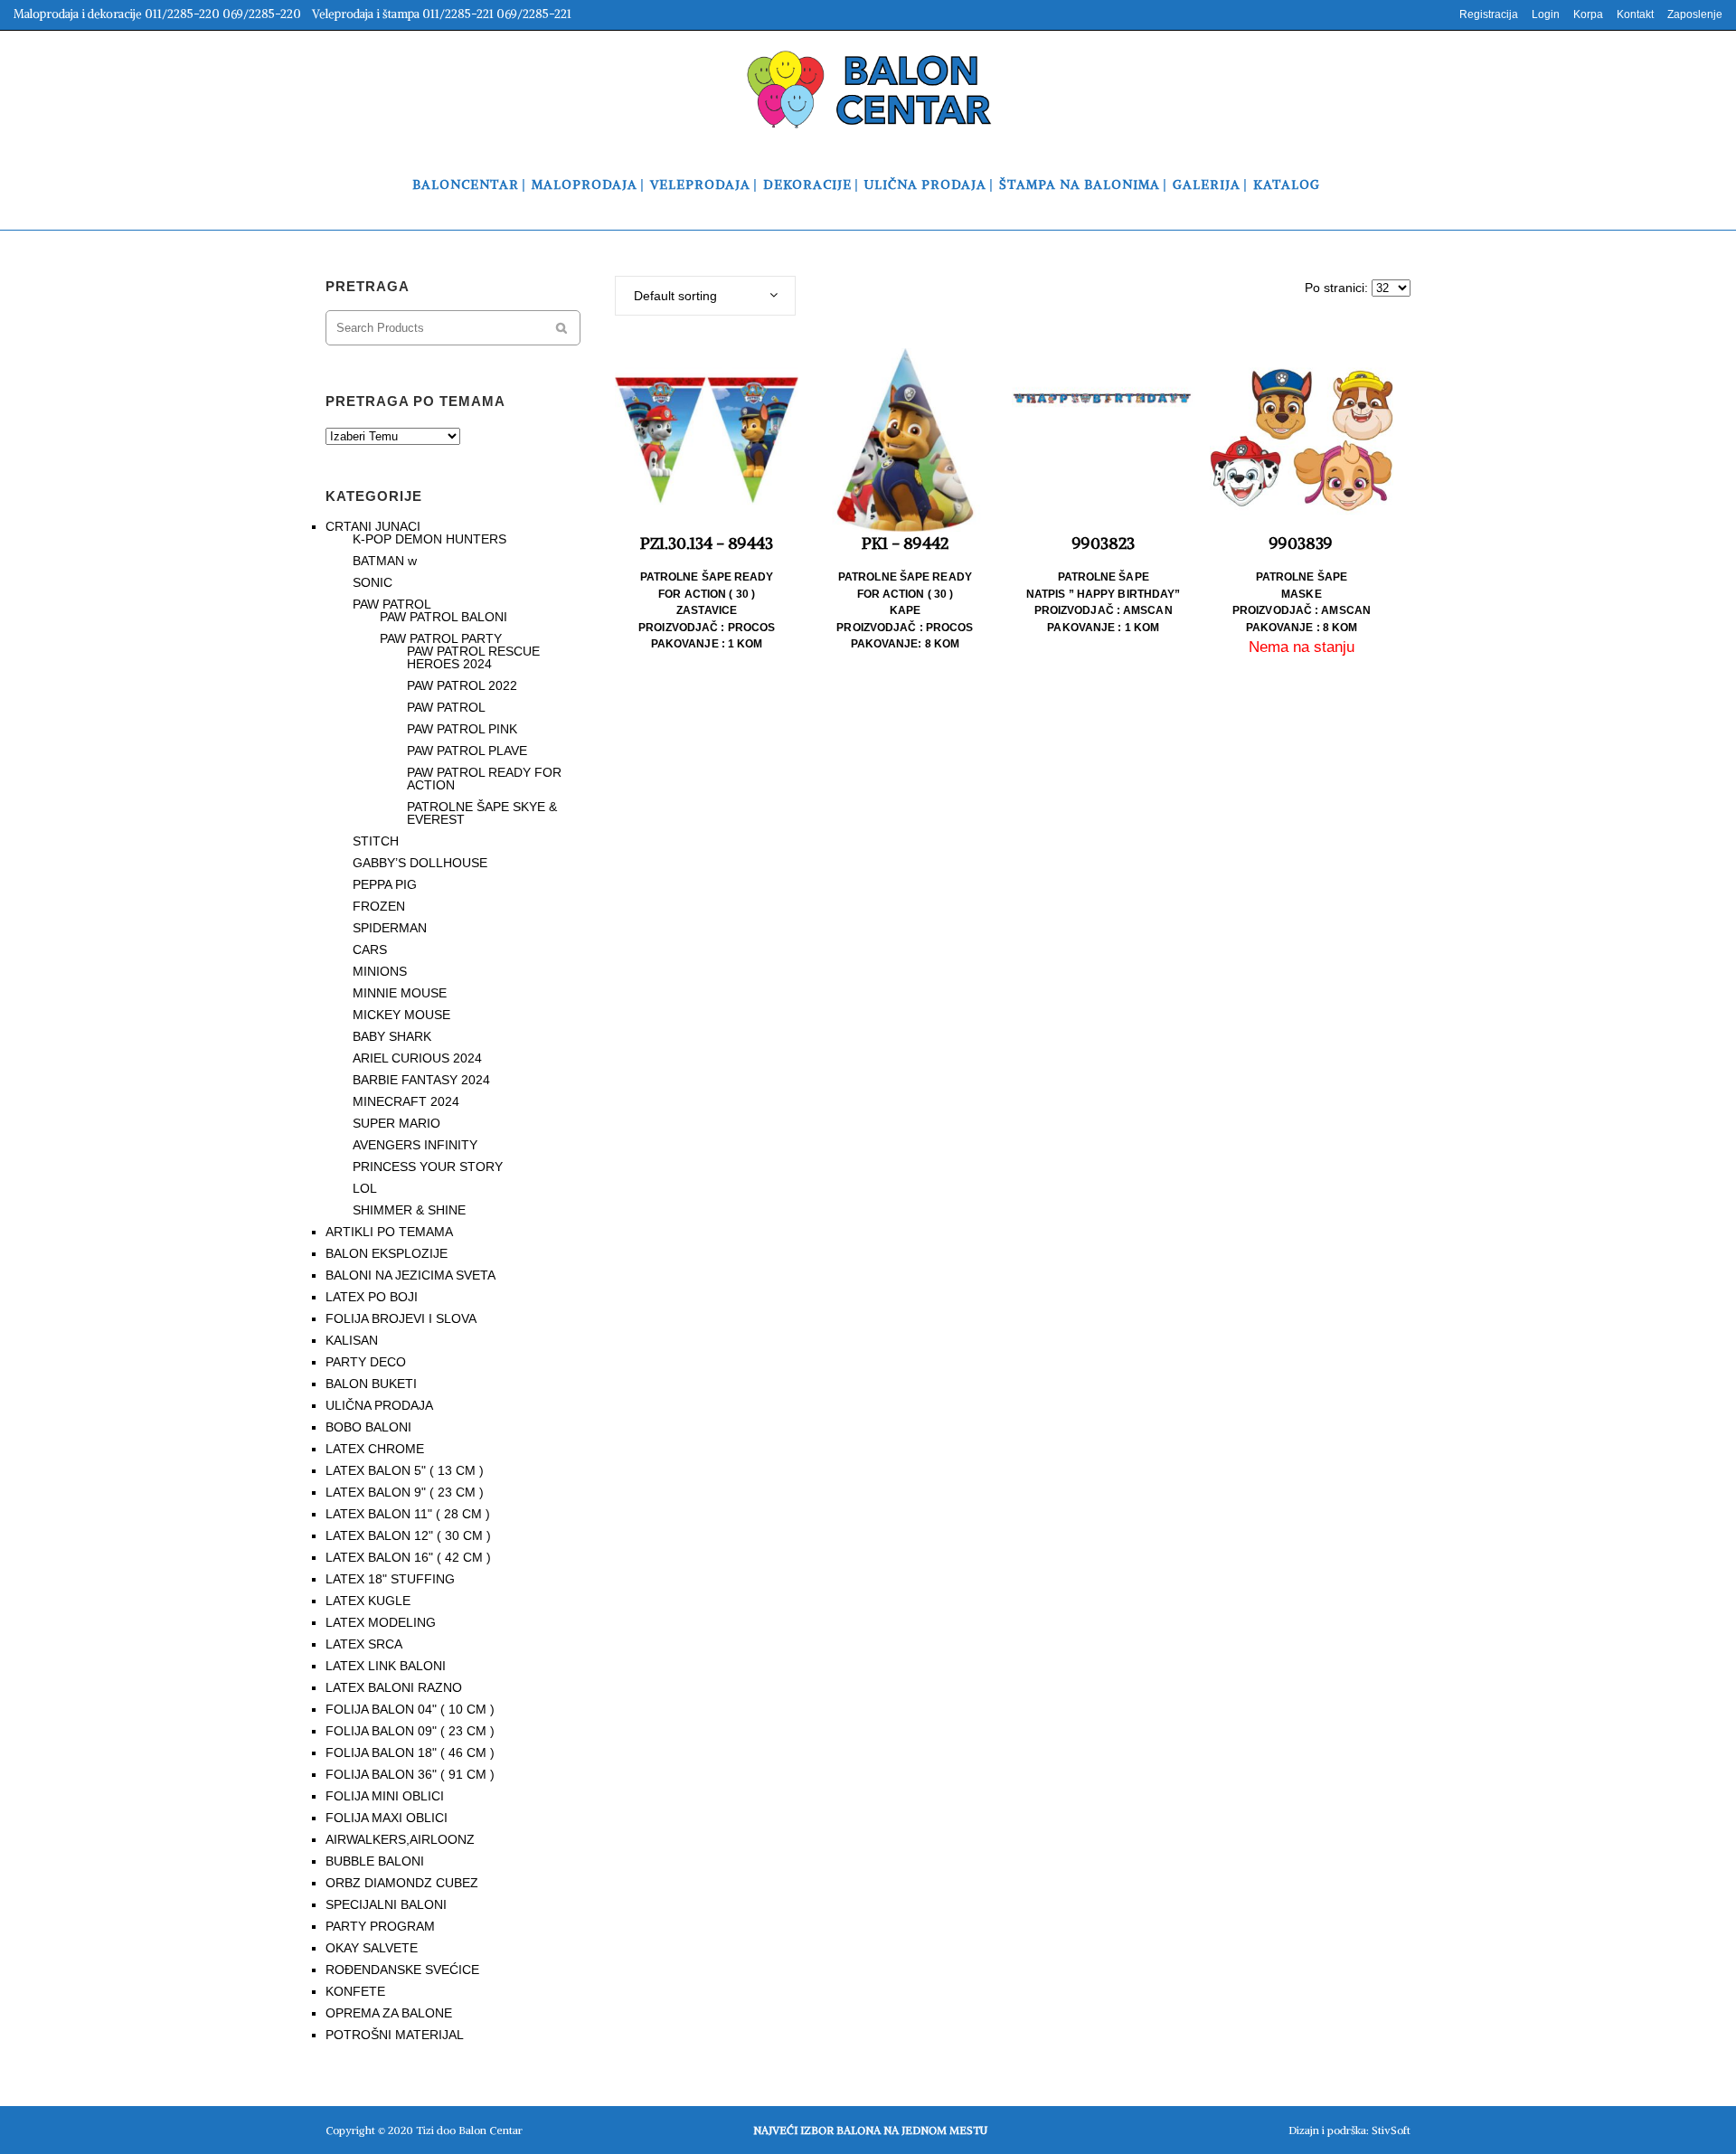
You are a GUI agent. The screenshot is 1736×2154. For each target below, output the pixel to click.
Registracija (1489, 14)
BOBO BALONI (368, 1427)
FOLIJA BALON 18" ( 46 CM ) (410, 1752)
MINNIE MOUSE (400, 993)
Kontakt (1635, 14)
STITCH (376, 841)
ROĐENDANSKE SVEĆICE (402, 1970)
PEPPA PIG (385, 884)
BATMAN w (385, 561)
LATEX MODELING (381, 1622)
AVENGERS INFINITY (415, 1145)
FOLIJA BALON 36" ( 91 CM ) (410, 1774)
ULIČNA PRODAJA (379, 1405)
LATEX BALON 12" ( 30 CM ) (408, 1535)
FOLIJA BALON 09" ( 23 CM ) (410, 1731)
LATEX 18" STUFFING (390, 1579)
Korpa (1588, 14)
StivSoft (1391, 2130)
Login (1546, 14)
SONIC (373, 582)
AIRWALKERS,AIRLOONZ (400, 1839)
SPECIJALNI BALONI (386, 1904)
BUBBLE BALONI (375, 1861)
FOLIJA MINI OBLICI (385, 1796)
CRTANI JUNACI (373, 526)
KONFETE (355, 1991)
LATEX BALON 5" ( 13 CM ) (405, 1470)
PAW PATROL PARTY (441, 638)
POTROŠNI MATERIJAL (395, 2035)
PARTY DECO (366, 1362)
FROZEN (379, 906)
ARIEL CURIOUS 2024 (417, 1058)
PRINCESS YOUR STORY (428, 1167)
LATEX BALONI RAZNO (394, 1687)
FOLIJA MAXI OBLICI (387, 1818)
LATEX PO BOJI (372, 1297)
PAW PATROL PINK (462, 729)
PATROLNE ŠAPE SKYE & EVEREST (482, 813)
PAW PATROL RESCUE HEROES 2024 (473, 657)
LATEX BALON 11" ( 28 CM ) (408, 1514)
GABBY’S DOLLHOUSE (420, 863)
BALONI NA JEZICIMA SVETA (410, 1275)
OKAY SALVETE (372, 1948)
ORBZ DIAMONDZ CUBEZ (402, 1883)
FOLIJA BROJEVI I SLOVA (401, 1318)
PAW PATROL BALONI (443, 617)
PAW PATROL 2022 (462, 685)
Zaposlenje (1695, 14)
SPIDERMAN (390, 928)
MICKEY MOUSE (401, 1015)
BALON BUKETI (371, 1384)
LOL (365, 1188)
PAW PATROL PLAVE (467, 751)
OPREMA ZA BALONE (389, 2013)
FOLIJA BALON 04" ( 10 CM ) (410, 1709)
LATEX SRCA (364, 1644)
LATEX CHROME (375, 1449)
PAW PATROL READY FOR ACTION (484, 779)
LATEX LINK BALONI (386, 1666)
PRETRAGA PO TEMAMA (415, 401)
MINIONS (380, 971)
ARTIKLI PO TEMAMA (389, 1232)
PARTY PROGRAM (380, 1926)
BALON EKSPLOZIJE (387, 1253)
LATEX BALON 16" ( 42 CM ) (408, 1557)
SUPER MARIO (396, 1123)
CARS (370, 949)
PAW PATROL (392, 604)
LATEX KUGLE (368, 1601)
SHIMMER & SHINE (409, 1210)
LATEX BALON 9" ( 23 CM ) (405, 1492)
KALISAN (352, 1340)
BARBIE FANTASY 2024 (421, 1080)
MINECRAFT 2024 (406, 1101)
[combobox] (705, 296)
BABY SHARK (392, 1036)
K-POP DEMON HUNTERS (429, 539)
